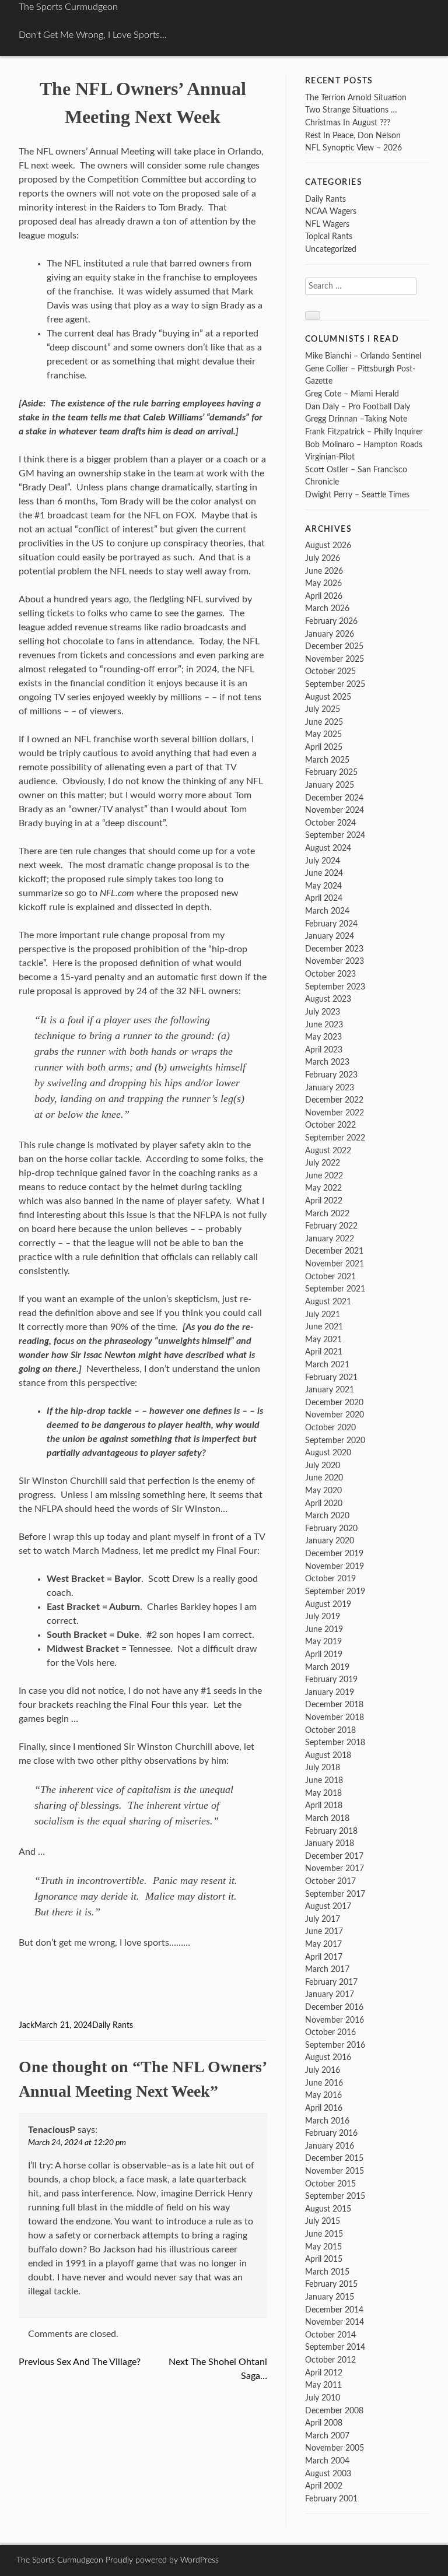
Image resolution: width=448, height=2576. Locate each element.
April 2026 (324, 596)
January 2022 (330, 1239)
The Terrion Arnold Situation (356, 98)
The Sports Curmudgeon (68, 7)
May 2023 (323, 1037)
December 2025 (334, 646)
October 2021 (330, 1277)
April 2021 (324, 1352)
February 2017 (331, 1982)
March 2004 (327, 2461)
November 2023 (335, 961)
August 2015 (328, 2209)
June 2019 (324, 1629)
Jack (27, 2026)
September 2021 (335, 1289)
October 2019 (330, 1579)
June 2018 (324, 1780)
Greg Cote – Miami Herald (352, 394)
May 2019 (323, 1642)
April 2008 (324, 2423)
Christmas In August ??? (348, 123)
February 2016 (331, 2133)
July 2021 (323, 1315)
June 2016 (324, 2083)
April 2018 (324, 1805)
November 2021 (335, 1264)
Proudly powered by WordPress (162, 2560)
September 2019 (335, 1591)
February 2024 (331, 924)
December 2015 (334, 2158)
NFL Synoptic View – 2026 (353, 148)
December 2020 (334, 1403)
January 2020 (330, 1541)
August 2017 (328, 1906)
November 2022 (335, 1113)
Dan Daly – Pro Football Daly (358, 407)
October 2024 (330, 823)
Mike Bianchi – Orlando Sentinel (363, 356)
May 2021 (323, 1340)
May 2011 (323, 2385)
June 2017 (324, 1931)
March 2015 (327, 2272)
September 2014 (335, 2347)
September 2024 (335, 835)
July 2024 (323, 861)
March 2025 (327, 760)
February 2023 (331, 1075)
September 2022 (335, 1138)
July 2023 (323, 1012)
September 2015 (335, 2196)
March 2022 (327, 1214)
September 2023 (335, 987)
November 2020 (335, 1415)
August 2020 (328, 1453)
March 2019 (327, 1667)
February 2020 (331, 1529)
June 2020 (324, 1478)
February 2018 (331, 1831)
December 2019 (334, 1554)
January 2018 (330, 1843)
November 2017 (335, 1868)
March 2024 (327, 911)
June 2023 (324, 1025)
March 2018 (327, 1818)
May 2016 (323, 2095)
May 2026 (323, 583)
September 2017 (335, 1894)
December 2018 (334, 1705)
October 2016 (330, 2032)
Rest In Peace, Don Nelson (353, 136)
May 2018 (323, 1793)
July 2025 (323, 709)
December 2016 (334, 2007)
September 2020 (335, 1440)
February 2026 (331, 621)
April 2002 (324, 2486)
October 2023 (330, 974)
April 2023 (324, 1050)
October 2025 (330, 671)
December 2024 (334, 798)
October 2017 (330, 1881)
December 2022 (334, 1100)
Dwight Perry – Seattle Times (357, 495)
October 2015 (330, 2184)
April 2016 (324, 2108)
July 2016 (323, 2070)
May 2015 (323, 2247)
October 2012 (330, 2360)
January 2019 (330, 1692)
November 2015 (335, 2171)
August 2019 (328, 1604)
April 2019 (324, 1654)
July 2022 (323, 1163)
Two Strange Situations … (351, 110)
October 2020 (330, 1428)
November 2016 (335, 2020)
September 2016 (335, 2045)
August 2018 (328, 1755)
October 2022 (330, 1125)
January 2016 (330, 2146)
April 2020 (324, 1503)
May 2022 (323, 1188)
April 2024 (324, 898)
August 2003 (328, 2474)
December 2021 (334, 1251)
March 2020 (327, 1516)
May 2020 (323, 1491)
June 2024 (324, 873)
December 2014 (334, 2310)
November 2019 (335, 1566)
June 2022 (324, 1176)
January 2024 (330, 936)
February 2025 (331, 772)
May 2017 (323, 1944)
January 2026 (330, 634)
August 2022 (328, 1151)
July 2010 (323, 2398)
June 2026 (324, 571)
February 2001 (331, 2499)
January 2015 (330, 2297)
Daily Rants (113, 2026)
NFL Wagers (327, 224)
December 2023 (334, 949)
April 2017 (324, 1957)
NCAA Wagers (331, 211)
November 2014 (335, 2322)
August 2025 (328, 697)
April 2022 (324, 1201)
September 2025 (335, 684)
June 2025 (324, 722)
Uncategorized (331, 249)
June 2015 (324, 2234)
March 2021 (327, 1365)
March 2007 (327, 2436)
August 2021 (328, 1302)
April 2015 (324, 2259)
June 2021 (324, 1327)
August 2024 (328, 848)
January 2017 (330, 1994)
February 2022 (331, 1226)
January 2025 (330, 785)
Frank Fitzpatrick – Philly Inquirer (364, 432)
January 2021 (330, 1390)
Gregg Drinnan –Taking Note (356, 419)
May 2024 (323, 886)
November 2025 (335, 659)
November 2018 (335, 1717)
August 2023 (328, 999)
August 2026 (328, 545)
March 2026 (327, 608)
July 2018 (323, 1768)
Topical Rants (329, 236)
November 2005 (335, 2448)
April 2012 (324, 2373)
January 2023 (330, 1088)
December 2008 (334, 2411)
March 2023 (327, 1062)
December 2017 (334, 1856)
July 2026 (323, 558)
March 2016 (327, 2121)
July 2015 (323, 2221)
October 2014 (330, 2335)
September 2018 (335, 1743)
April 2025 (324, 747)
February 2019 (331, 1680)
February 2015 (331, 2284)
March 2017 (327, 1969)
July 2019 (323, 1617)
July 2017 (323, 1919)
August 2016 (328, 2057)
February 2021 (331, 1378)
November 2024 (335, 810)
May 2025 (323, 734)
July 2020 (323, 1466)
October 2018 (330, 1730)
